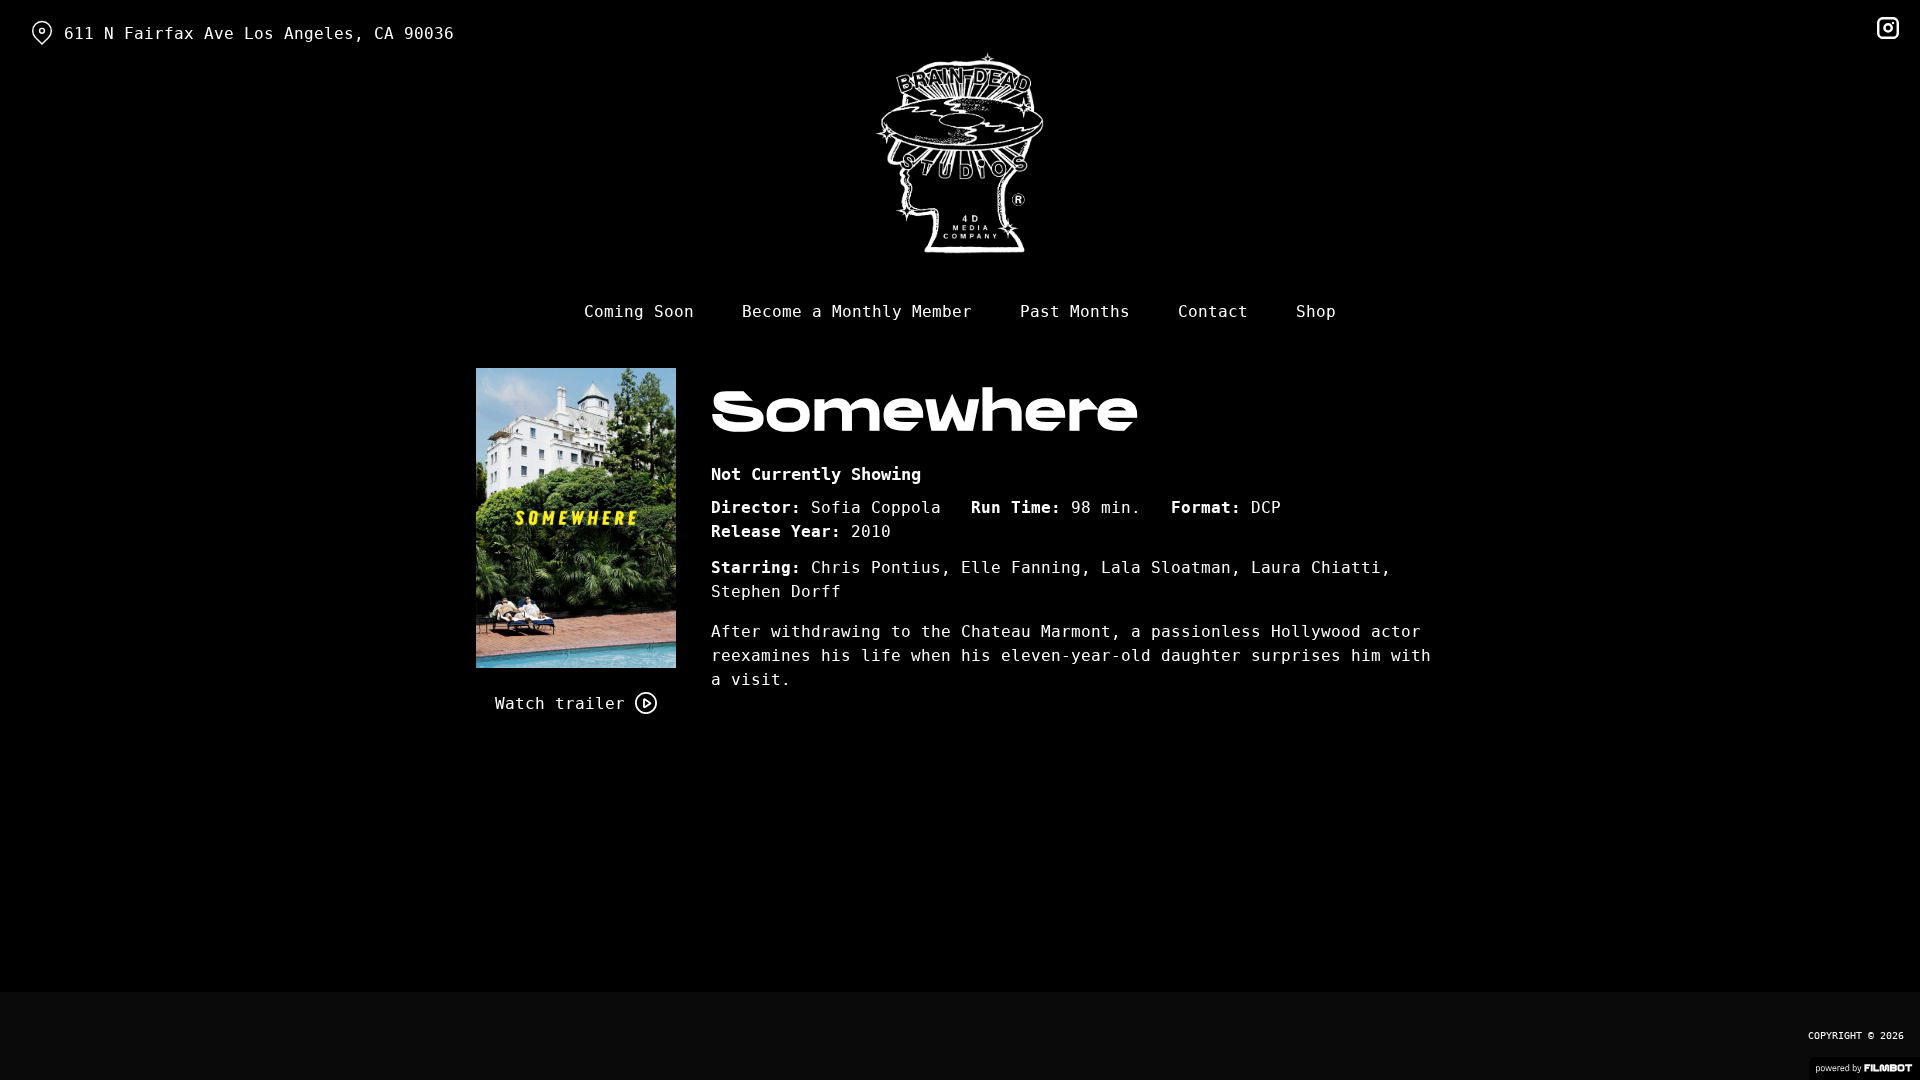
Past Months (1075, 311)
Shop (1316, 311)
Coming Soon (639, 311)
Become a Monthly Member (857, 311)
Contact (1213, 311)
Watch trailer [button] (560, 703)
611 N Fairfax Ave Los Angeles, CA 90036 (259, 33)
